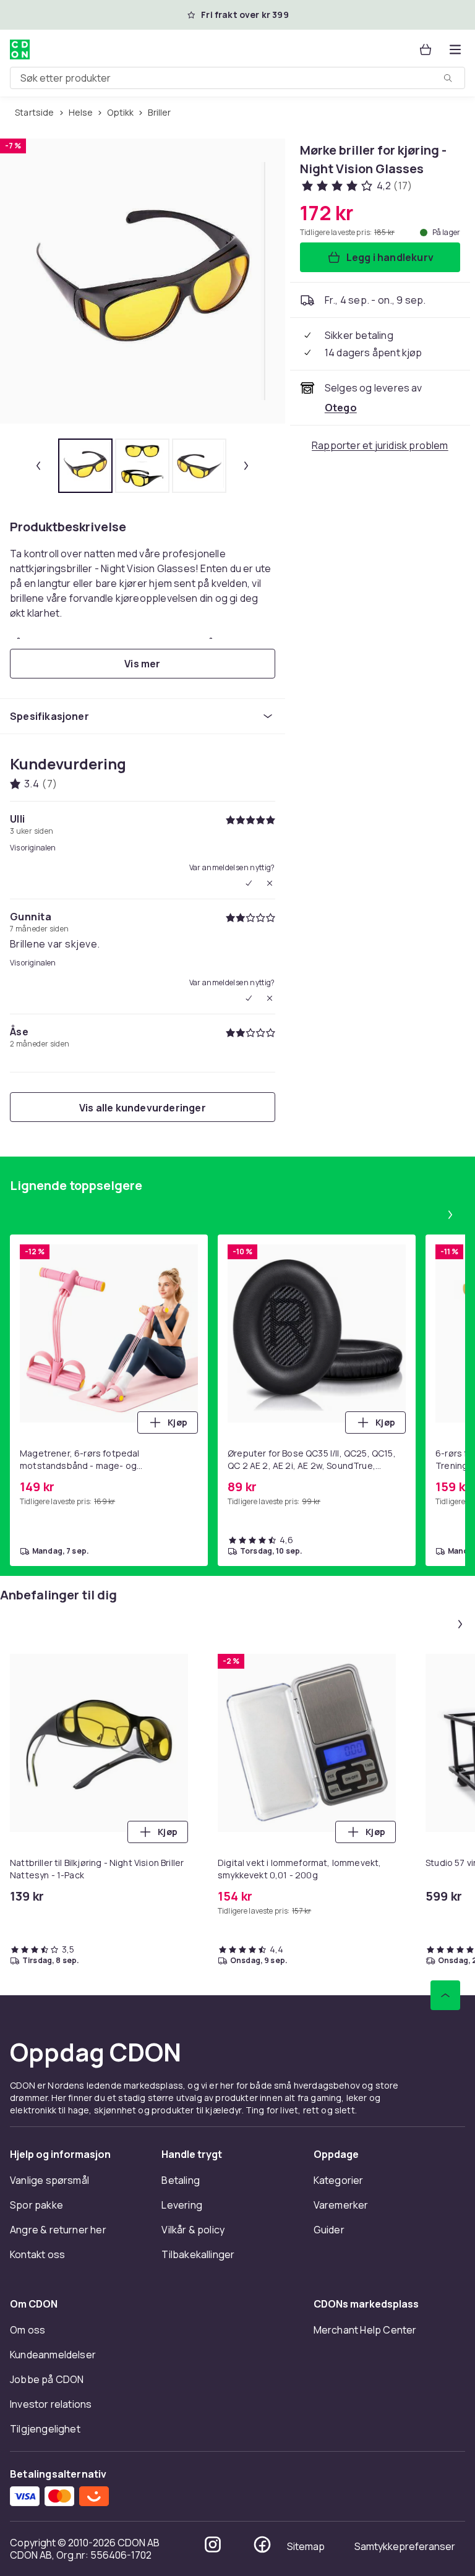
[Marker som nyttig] (249, 883)
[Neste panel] (450, 1215)
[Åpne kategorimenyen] (455, 49)
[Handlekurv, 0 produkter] (426, 49)
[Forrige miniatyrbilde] (38, 466)
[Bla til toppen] (445, 1995)
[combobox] (237, 78)
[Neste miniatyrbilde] (246, 466)
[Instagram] (213, 2544)
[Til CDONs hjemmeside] (20, 49)
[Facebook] (262, 2544)
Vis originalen (33, 848)
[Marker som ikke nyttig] (270, 883)
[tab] (85, 466)
